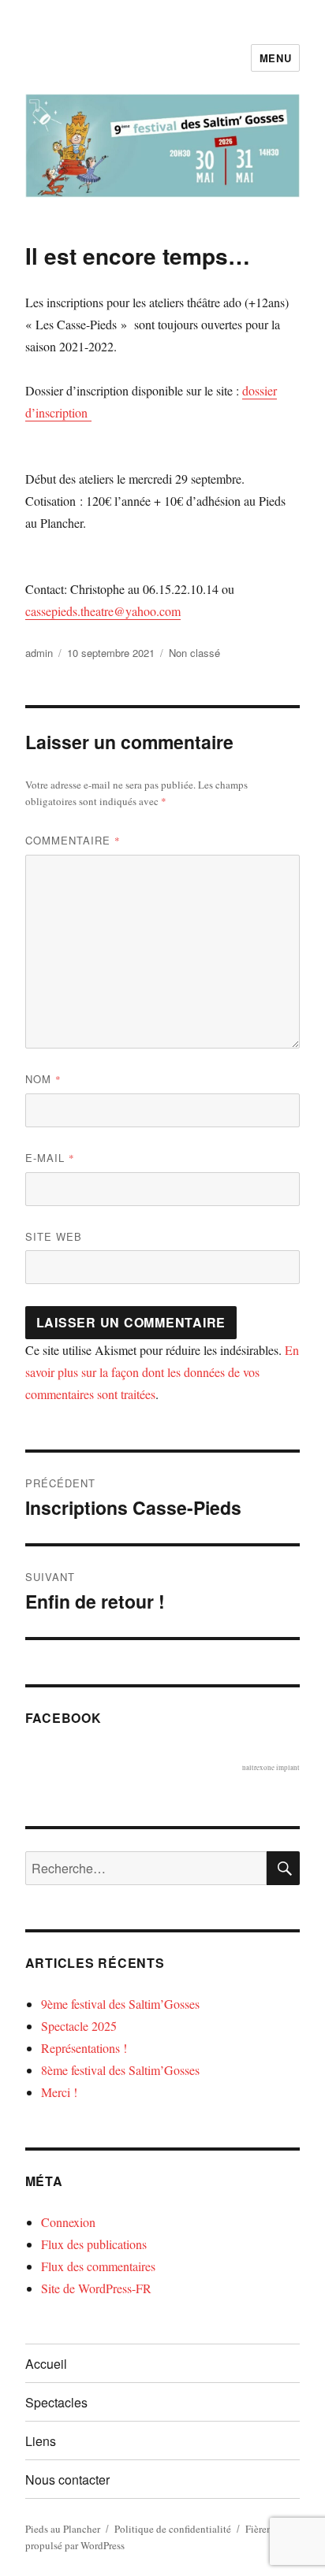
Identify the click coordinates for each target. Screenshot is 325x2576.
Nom (43, 1079)
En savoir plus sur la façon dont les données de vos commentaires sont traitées (162, 1372)
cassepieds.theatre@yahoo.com (103, 611)
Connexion (68, 2222)
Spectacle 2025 (79, 2026)
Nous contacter (67, 2479)
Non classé (194, 653)
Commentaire (73, 840)
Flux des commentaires (98, 2266)
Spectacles (56, 2402)
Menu (275, 58)
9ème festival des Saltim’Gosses (120, 2004)
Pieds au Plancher (63, 2529)
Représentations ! (84, 2048)
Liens (41, 2441)
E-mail (50, 1158)
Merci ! (59, 2092)
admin (39, 653)
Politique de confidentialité (173, 2529)
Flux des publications (94, 2244)
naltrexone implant (271, 1768)
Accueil (46, 2364)
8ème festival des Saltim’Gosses (120, 2070)
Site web (54, 1236)
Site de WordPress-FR (96, 2288)
